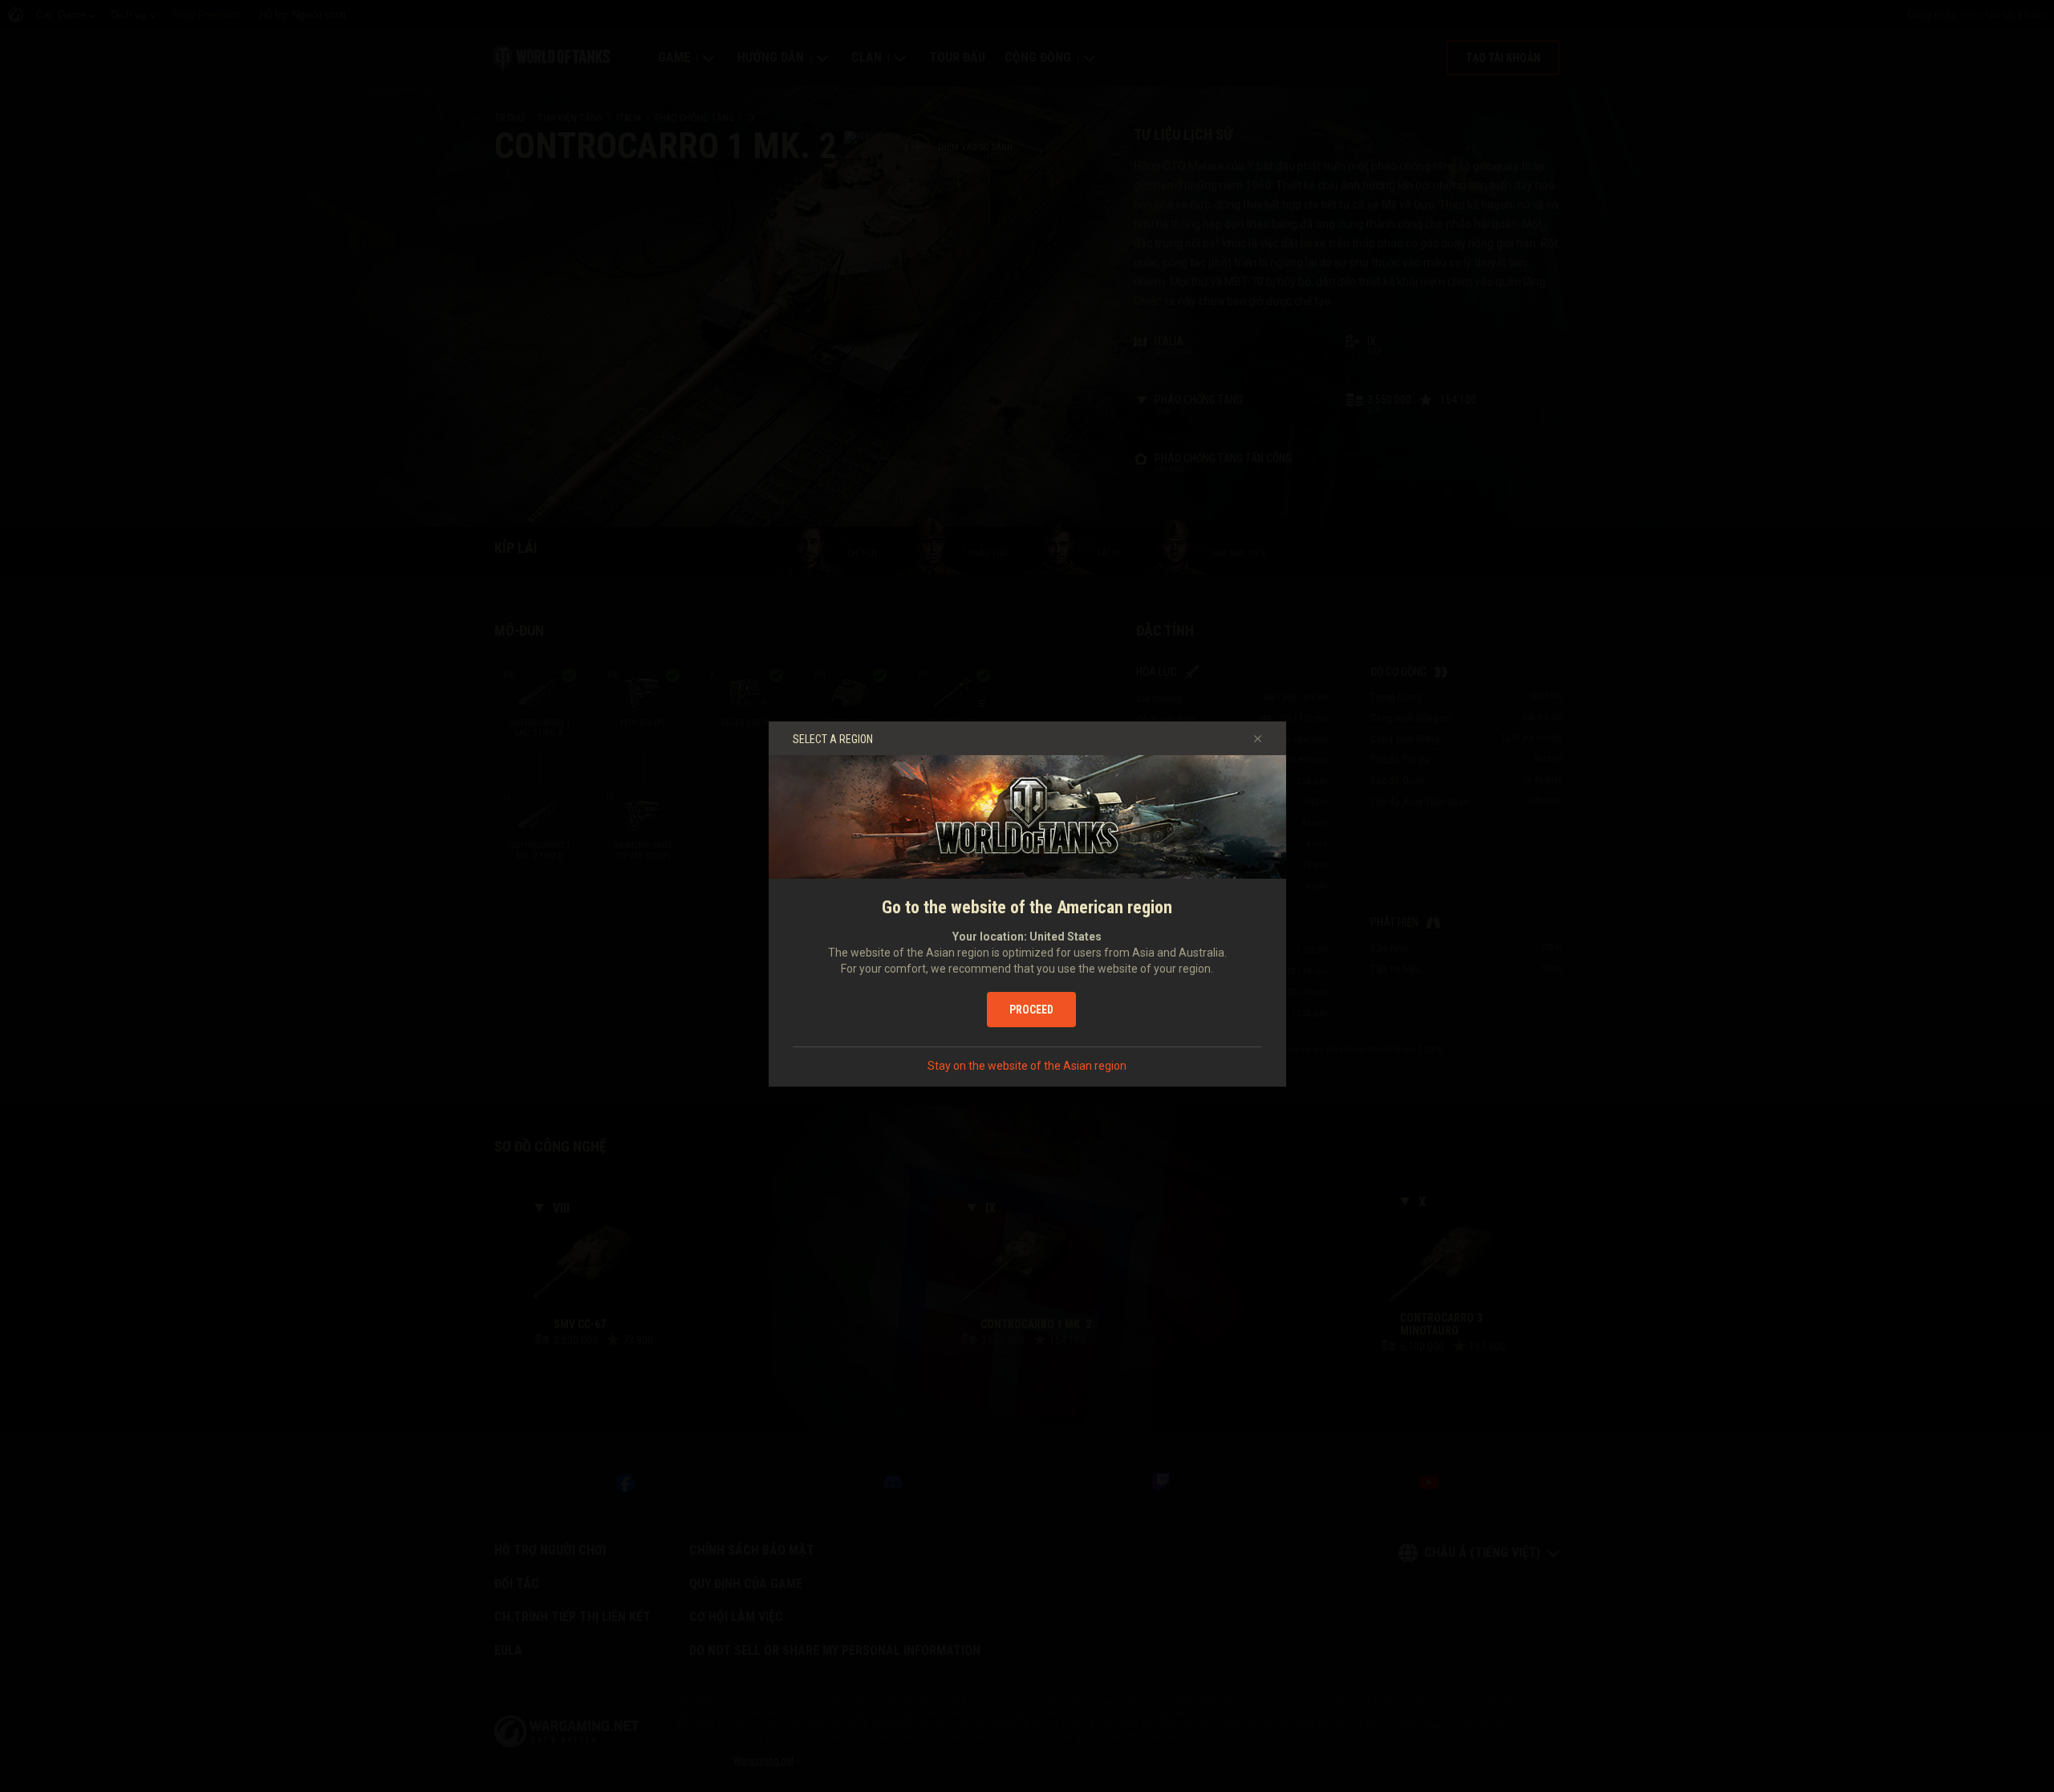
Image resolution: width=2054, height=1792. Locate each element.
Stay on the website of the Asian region (1027, 1066)
